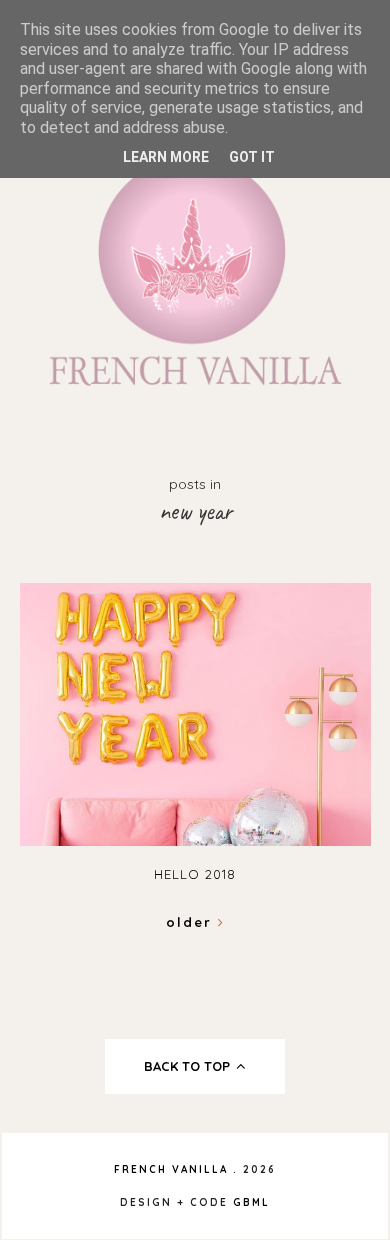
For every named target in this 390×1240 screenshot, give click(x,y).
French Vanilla (171, 1169)
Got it (252, 157)
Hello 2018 (195, 874)
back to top (189, 1066)
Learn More (166, 157)
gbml (251, 1202)
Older (192, 922)
